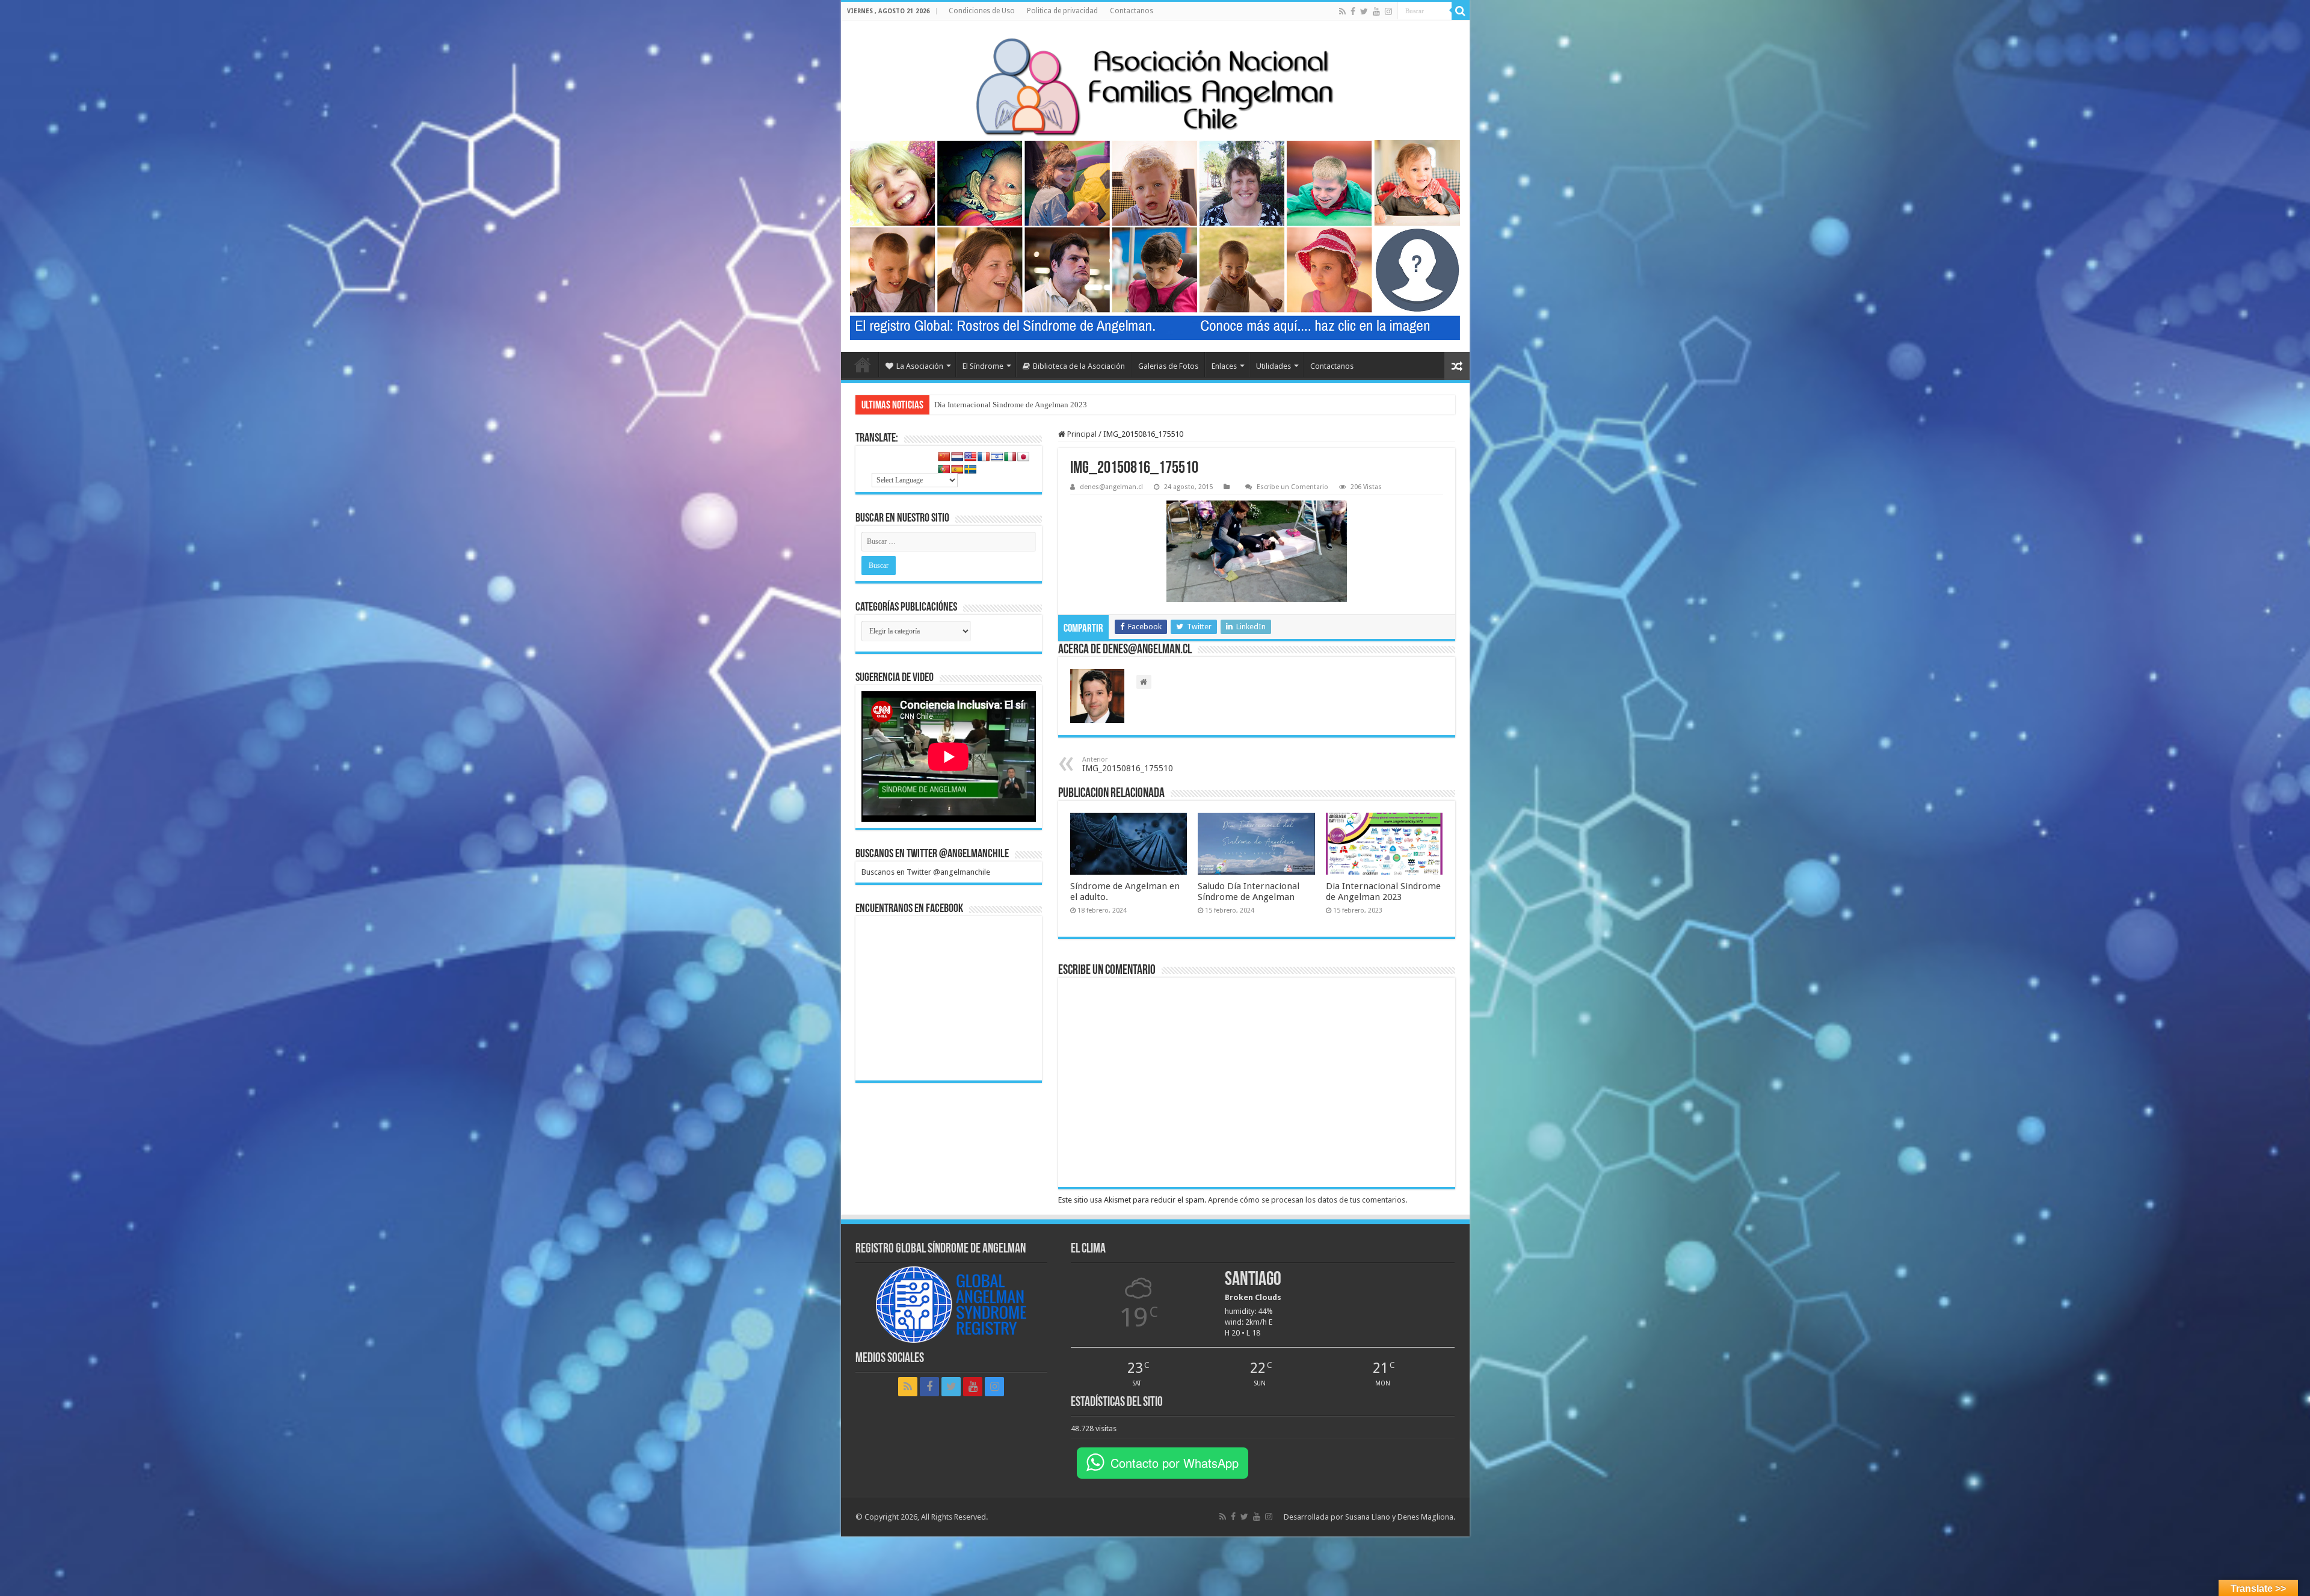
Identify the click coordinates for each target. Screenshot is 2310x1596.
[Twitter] (1364, 11)
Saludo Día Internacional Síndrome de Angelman (1249, 892)
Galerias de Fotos (1168, 366)
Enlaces (1224, 366)
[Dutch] (957, 457)
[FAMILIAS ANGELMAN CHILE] (1155, 86)
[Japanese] (1023, 457)
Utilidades (1274, 366)
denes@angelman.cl (1111, 487)
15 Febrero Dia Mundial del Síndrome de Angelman (1018, 405)
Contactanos (1132, 11)
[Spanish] (957, 469)
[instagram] (1388, 11)
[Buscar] (1461, 11)
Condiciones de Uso (982, 11)
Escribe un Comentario (1292, 487)
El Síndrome (983, 366)
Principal (1081, 434)
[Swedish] (970, 469)
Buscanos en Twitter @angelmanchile (932, 854)
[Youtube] (1376, 11)
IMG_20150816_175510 (1128, 764)
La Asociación (920, 366)
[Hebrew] (997, 457)
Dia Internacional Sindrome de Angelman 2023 (1383, 892)
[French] (984, 457)
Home (863, 365)
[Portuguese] (944, 469)
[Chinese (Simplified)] (944, 457)
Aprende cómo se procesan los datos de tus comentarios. (1307, 1200)
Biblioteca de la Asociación (1079, 366)
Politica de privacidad (1062, 11)
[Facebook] (1353, 11)
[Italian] (1010, 457)
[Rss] (1342, 11)
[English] (970, 457)
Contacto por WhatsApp (1175, 1463)
